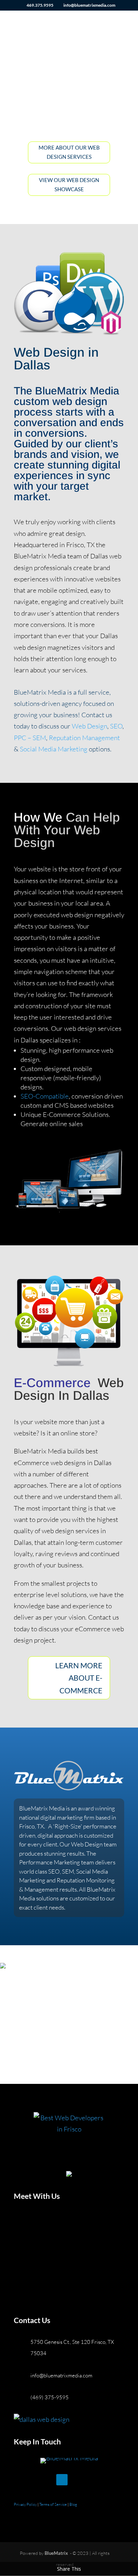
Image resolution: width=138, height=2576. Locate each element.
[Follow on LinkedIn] (62, 2480)
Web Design (90, 726)
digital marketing (62, 1817)
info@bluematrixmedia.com (61, 2375)
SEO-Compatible (45, 1096)
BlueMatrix (56, 2553)
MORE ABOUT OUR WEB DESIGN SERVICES (69, 152)
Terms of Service (53, 2504)
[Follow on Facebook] (19, 2480)
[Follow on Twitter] (34, 2480)
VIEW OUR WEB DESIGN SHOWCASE (69, 185)
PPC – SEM (30, 738)
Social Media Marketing (54, 749)
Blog (73, 2504)
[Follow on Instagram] (48, 2480)
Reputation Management (84, 738)
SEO (116, 726)
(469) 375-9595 (50, 2397)
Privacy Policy (26, 2504)
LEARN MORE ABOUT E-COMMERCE (79, 1678)
